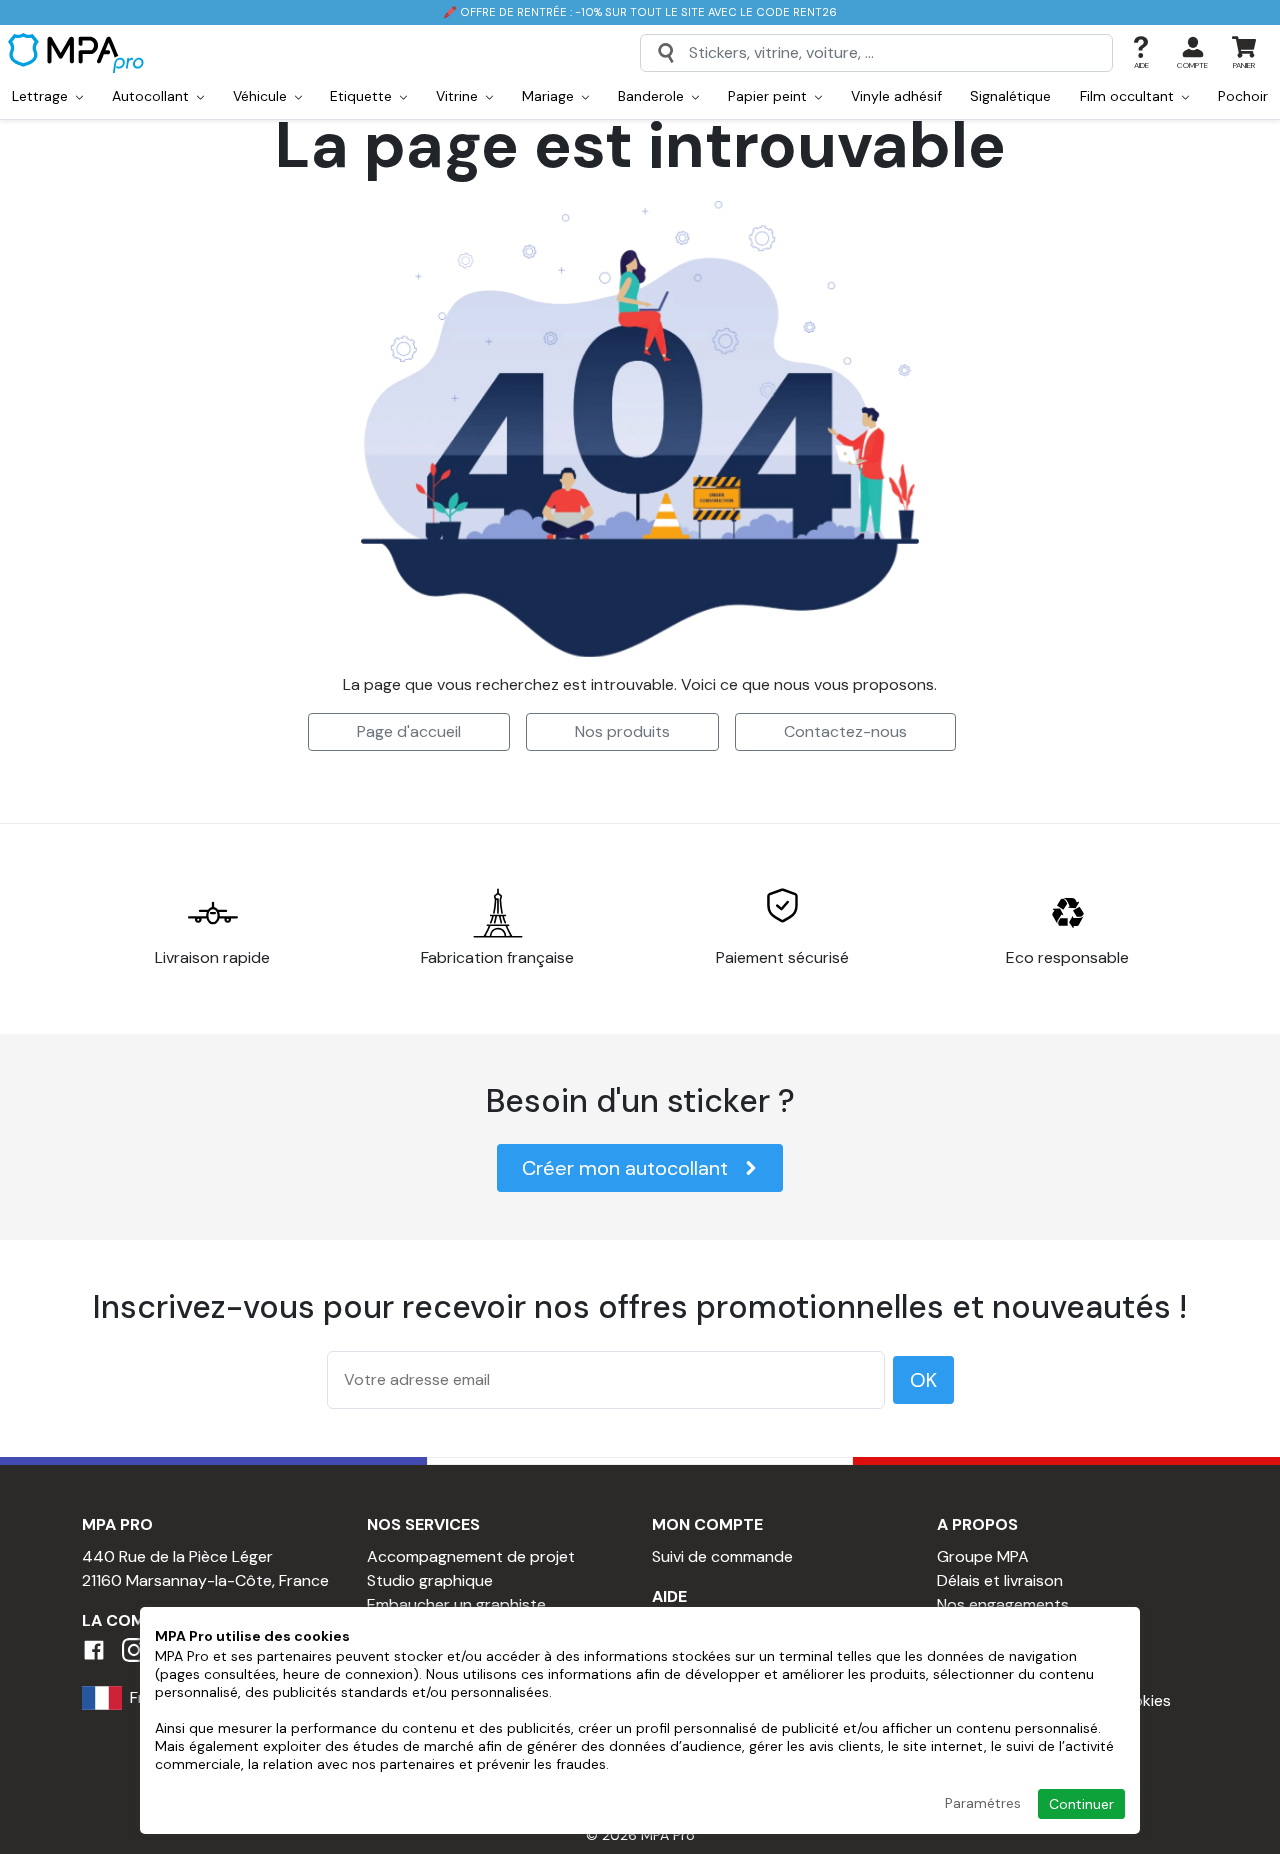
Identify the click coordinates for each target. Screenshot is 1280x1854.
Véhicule (262, 96)
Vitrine (459, 96)
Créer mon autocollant (625, 1168)
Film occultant (1129, 96)
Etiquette (363, 96)
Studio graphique (430, 1580)
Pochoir (1243, 96)
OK (923, 1380)
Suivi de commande (722, 1556)
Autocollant (152, 96)
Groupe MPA (983, 1556)
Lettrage (42, 96)
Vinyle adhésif (896, 96)
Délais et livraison (1000, 1580)
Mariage (550, 96)
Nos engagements (1003, 1604)
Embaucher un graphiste (456, 1604)
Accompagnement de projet (471, 1556)
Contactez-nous (845, 731)
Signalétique (1010, 96)
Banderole (653, 96)
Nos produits (622, 731)
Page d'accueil (409, 731)
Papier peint (769, 96)
